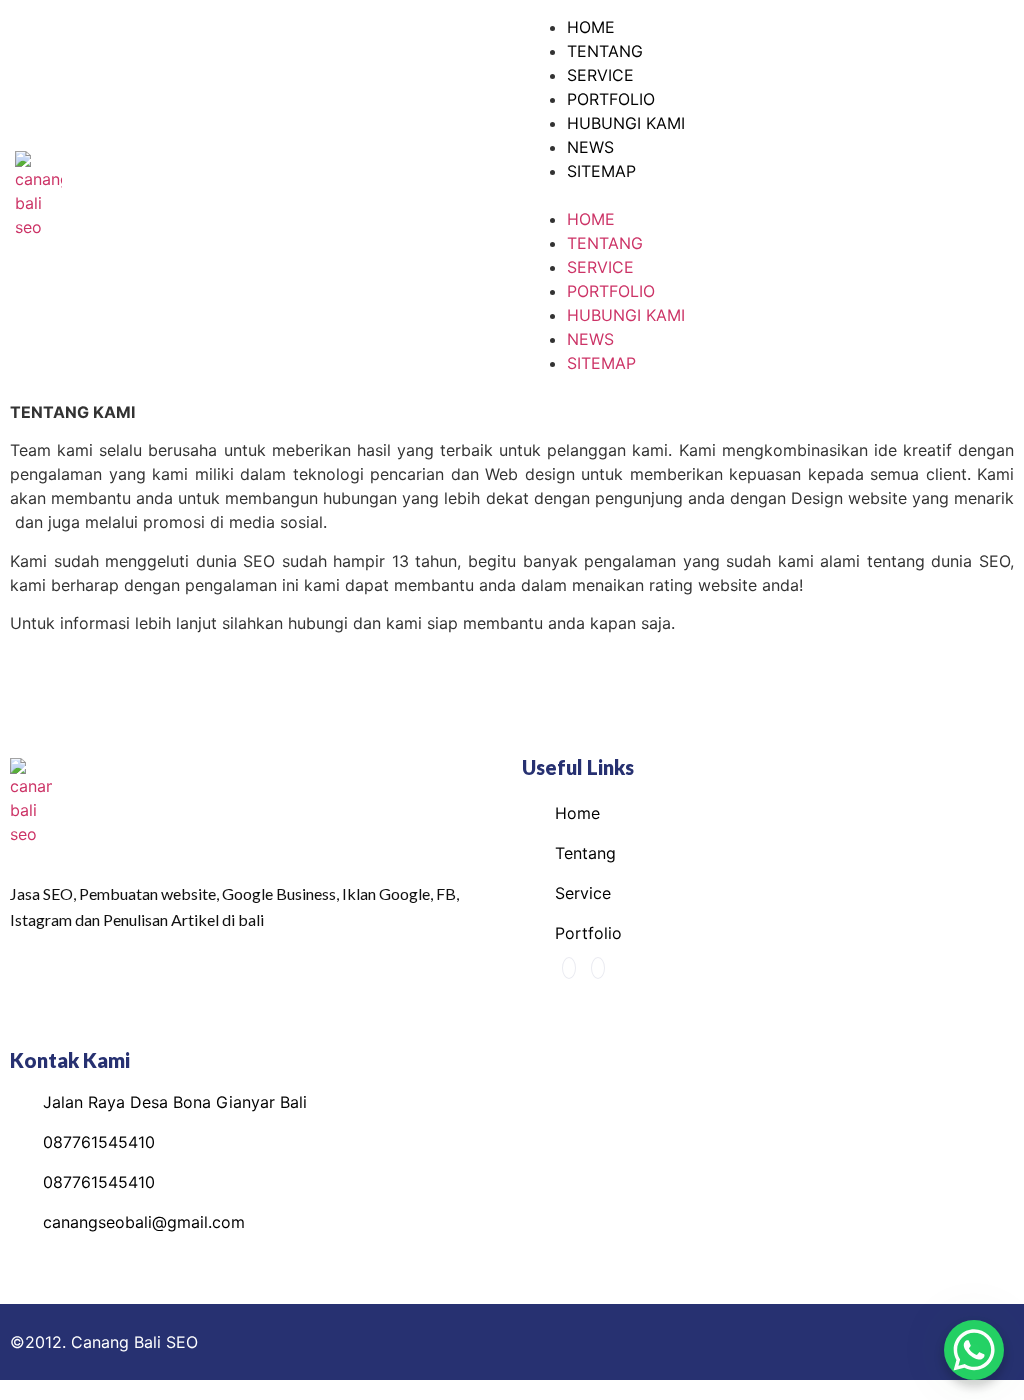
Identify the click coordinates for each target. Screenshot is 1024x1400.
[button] (768, 195)
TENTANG (605, 51)
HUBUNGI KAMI (626, 123)
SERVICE (600, 75)
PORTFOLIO (611, 99)
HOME (591, 27)
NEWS (590, 147)
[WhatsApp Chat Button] (974, 1350)
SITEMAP (601, 171)
